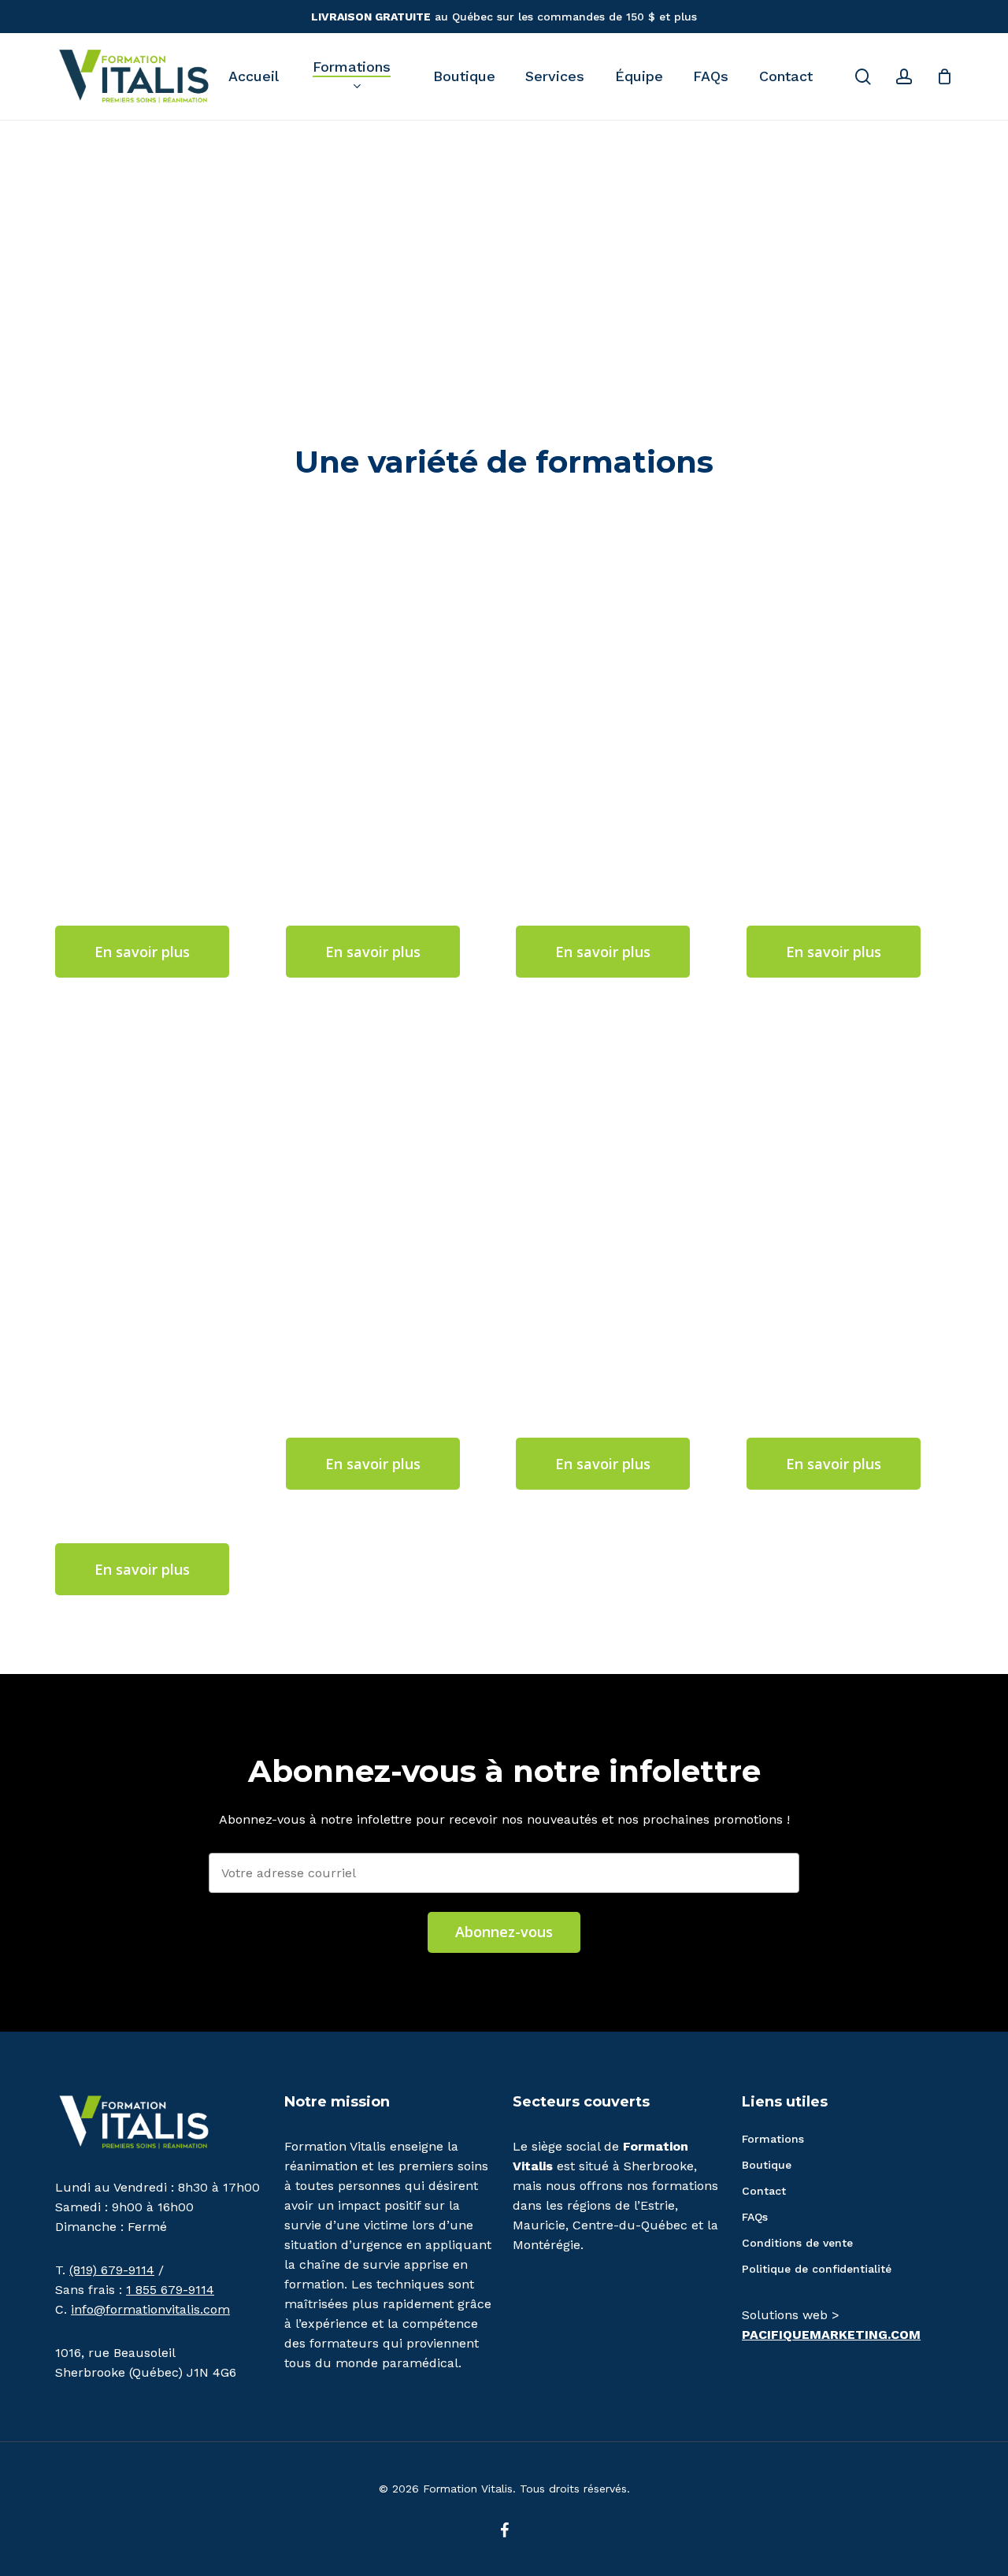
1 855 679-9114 (170, 2290)
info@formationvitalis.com (150, 2309)
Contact (764, 2191)
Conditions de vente (797, 2243)
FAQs (755, 2217)
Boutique (767, 2165)
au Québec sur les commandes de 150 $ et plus (504, 17)
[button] (142, 952)
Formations (773, 2139)
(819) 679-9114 (112, 2270)
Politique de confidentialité (817, 2269)
